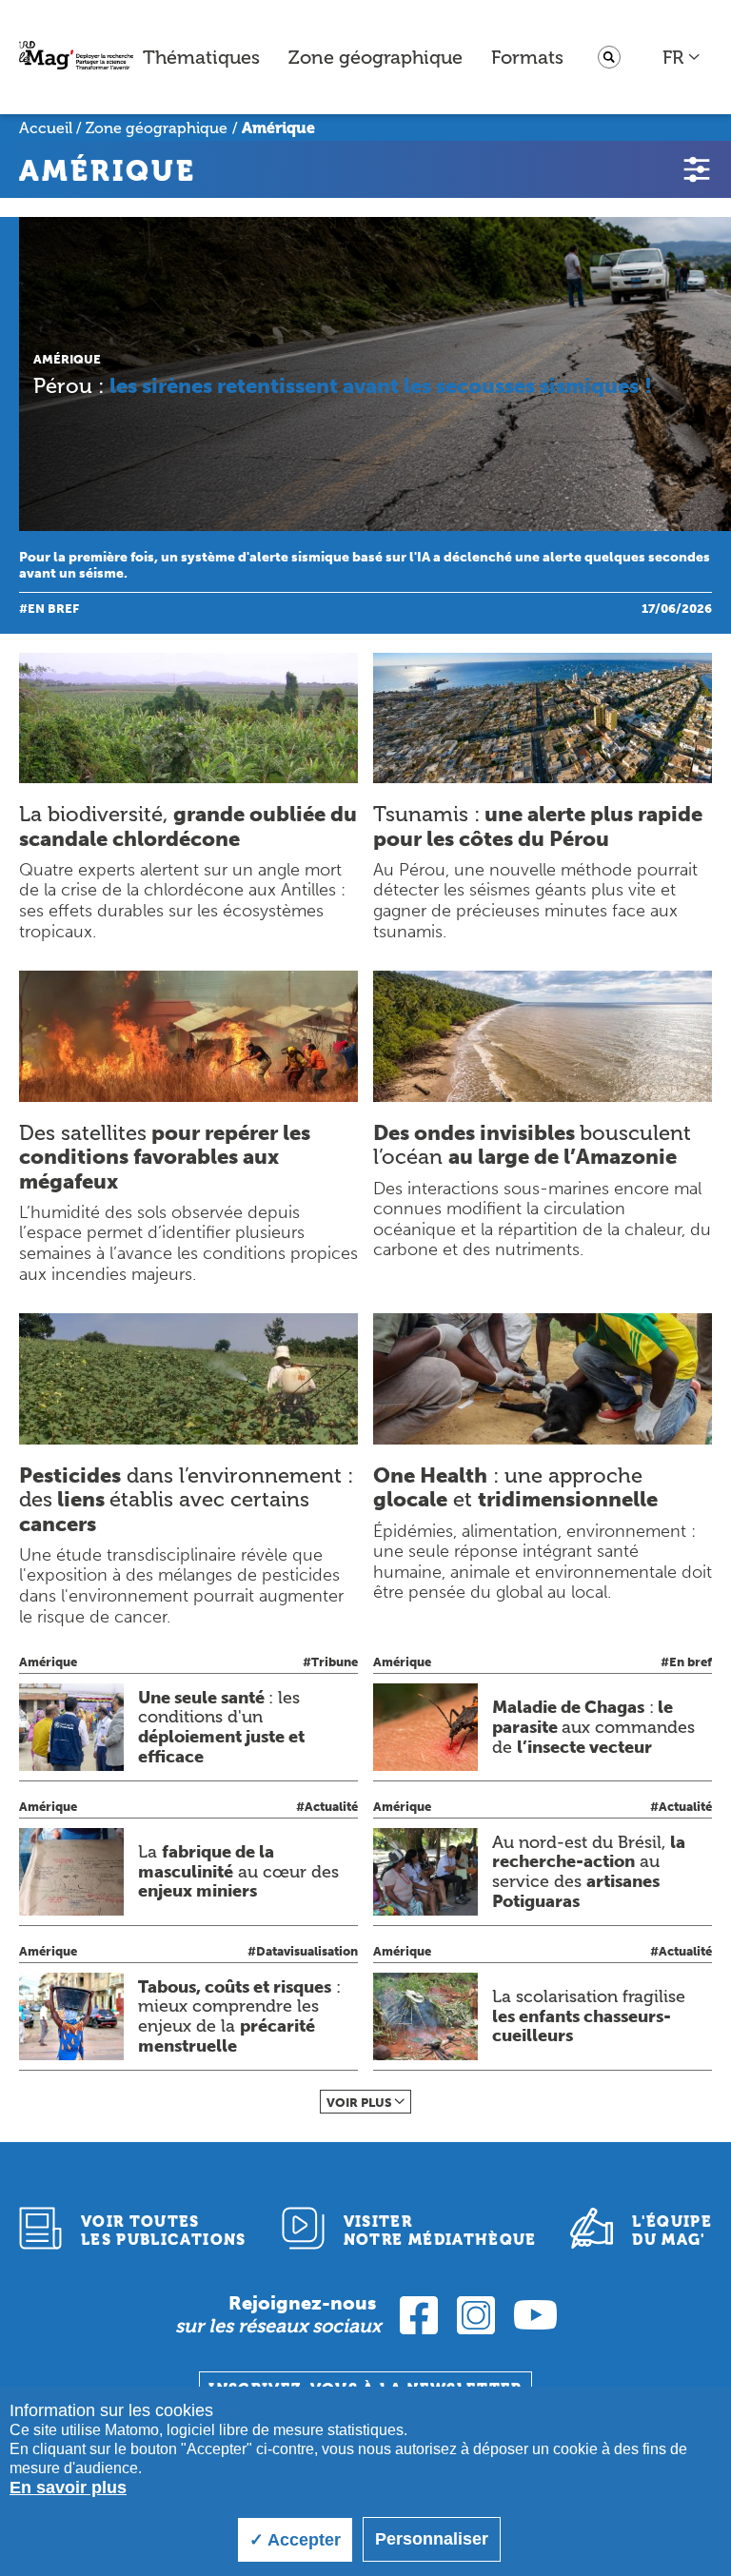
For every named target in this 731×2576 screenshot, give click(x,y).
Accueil (46, 128)
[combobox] (682, 57)
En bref (53, 609)
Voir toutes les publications (164, 2231)
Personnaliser (432, 2539)
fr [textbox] (673, 57)
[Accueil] (76, 58)
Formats (527, 57)
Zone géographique (375, 57)
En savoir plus (68, 2488)
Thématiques (201, 57)
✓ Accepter (295, 2540)
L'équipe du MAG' (672, 2231)
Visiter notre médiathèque (440, 2231)
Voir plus (359, 2103)
